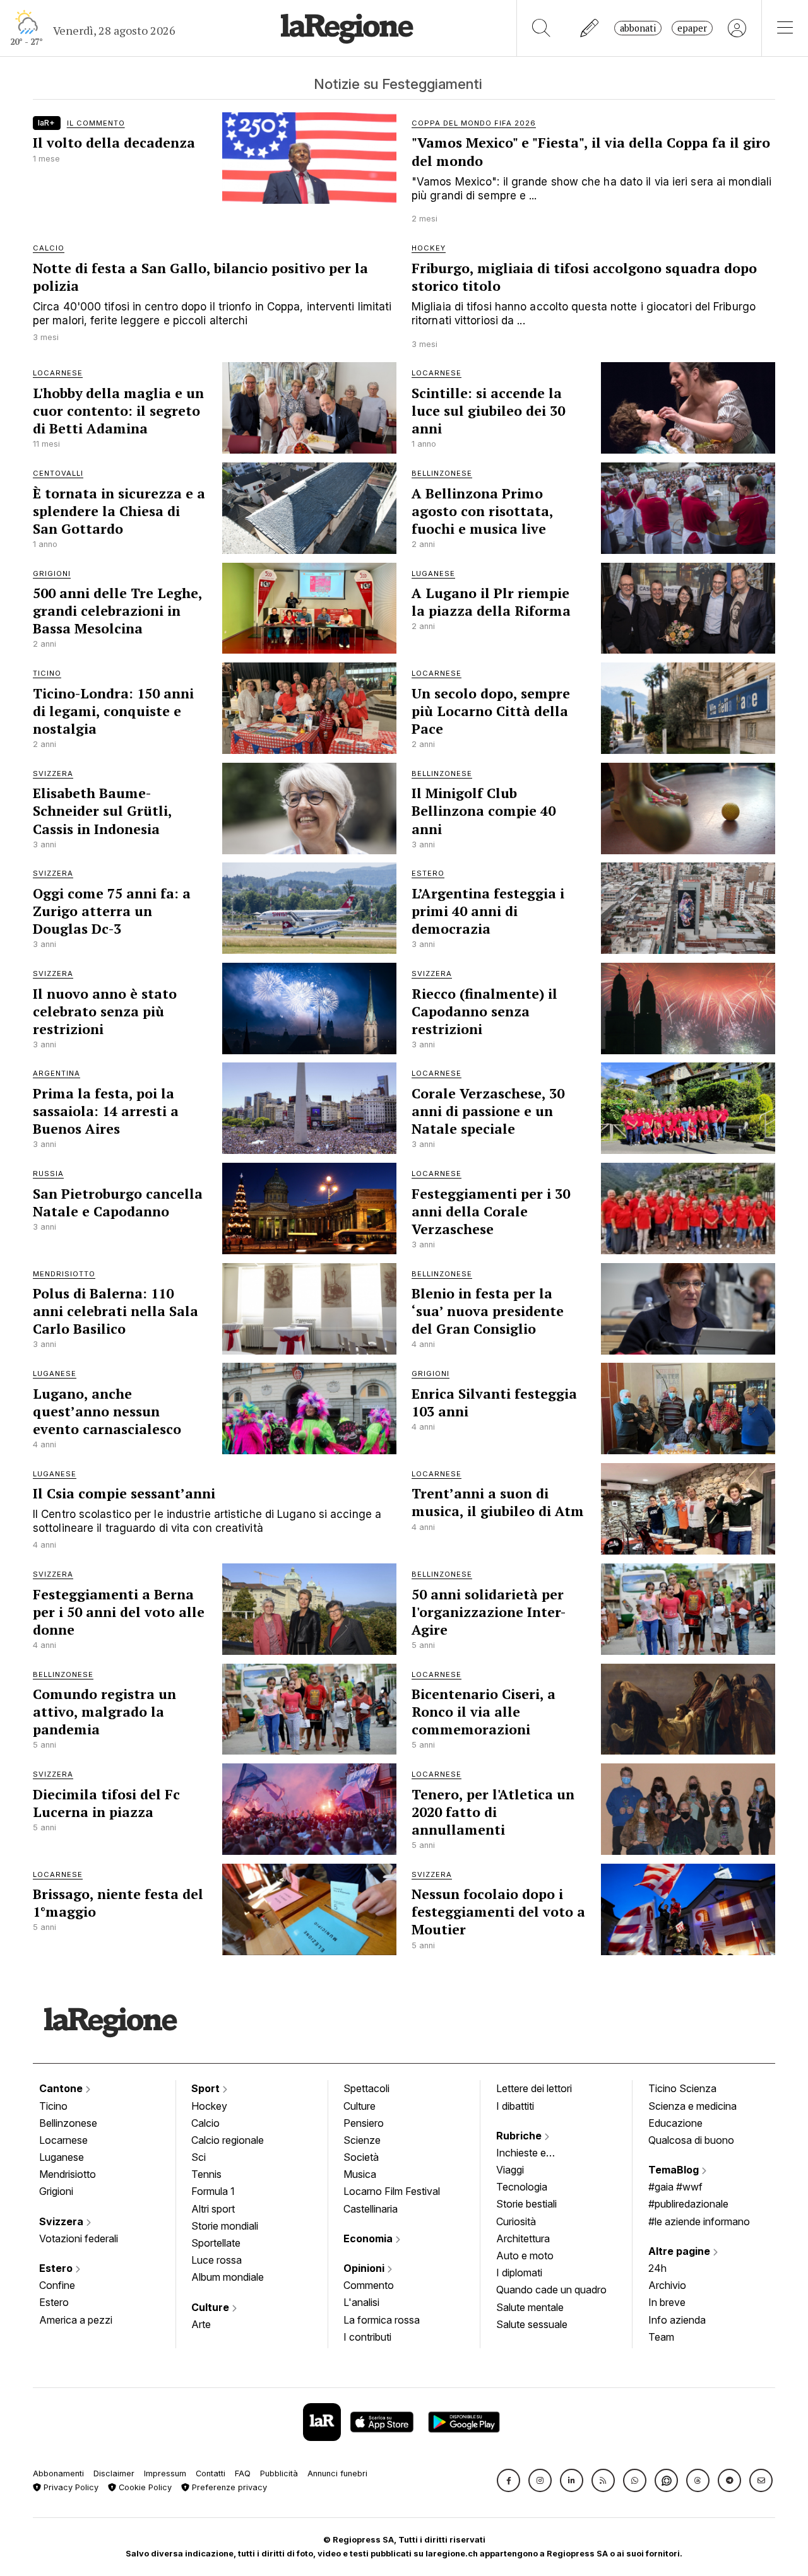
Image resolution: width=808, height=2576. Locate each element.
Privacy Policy (70, 2487)
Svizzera (62, 2221)
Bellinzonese (68, 2123)
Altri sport (213, 2209)
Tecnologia (522, 2187)
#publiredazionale (688, 2204)
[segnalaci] (590, 28)
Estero (57, 2268)
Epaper (692, 28)
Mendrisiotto (68, 2174)
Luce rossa (217, 2260)
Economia (369, 2238)
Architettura (523, 2238)
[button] (508, 2480)
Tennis (206, 2174)
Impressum (165, 2473)
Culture (211, 2307)
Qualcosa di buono (691, 2140)
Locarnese (63, 2140)
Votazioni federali (79, 2238)
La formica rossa (382, 2320)
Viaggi (510, 2170)
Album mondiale (228, 2277)
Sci (199, 2157)
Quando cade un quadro (551, 2290)
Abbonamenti (58, 2473)
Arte (201, 2324)
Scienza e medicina (692, 2106)
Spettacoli (366, 2088)
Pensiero (364, 2123)
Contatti (211, 2473)
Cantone (62, 2088)
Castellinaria (371, 2209)
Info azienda (677, 2320)
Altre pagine (680, 2251)
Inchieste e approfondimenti (533, 2154)
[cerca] (541, 28)
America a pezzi (76, 2320)
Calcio (205, 2123)
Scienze (362, 2140)
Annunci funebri (337, 2473)
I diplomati (519, 2273)
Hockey (209, 2106)
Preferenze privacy (228, 2487)
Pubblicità (279, 2473)
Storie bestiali (526, 2204)
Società (361, 2157)
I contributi (367, 2337)
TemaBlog (675, 2170)
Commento (369, 2285)
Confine (57, 2285)
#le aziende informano (699, 2221)
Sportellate (216, 2243)
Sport (207, 2088)
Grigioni (56, 2191)
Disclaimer (114, 2473)
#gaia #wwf (675, 2187)
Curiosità (516, 2221)
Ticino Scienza (682, 2088)
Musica (360, 2174)
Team (661, 2337)
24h (657, 2268)
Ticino (53, 2106)
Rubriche (520, 2136)
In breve (667, 2302)
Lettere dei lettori (534, 2088)
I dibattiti (515, 2106)
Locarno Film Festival (392, 2191)
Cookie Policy (144, 2487)
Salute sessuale (532, 2324)
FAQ (243, 2473)
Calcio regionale (228, 2140)
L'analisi (361, 2302)
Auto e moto (525, 2255)
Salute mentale (530, 2307)
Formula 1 (213, 2191)
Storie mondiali (225, 2226)
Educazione (675, 2123)
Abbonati (638, 28)
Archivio (667, 2285)
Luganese (62, 2157)
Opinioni (365, 2268)
